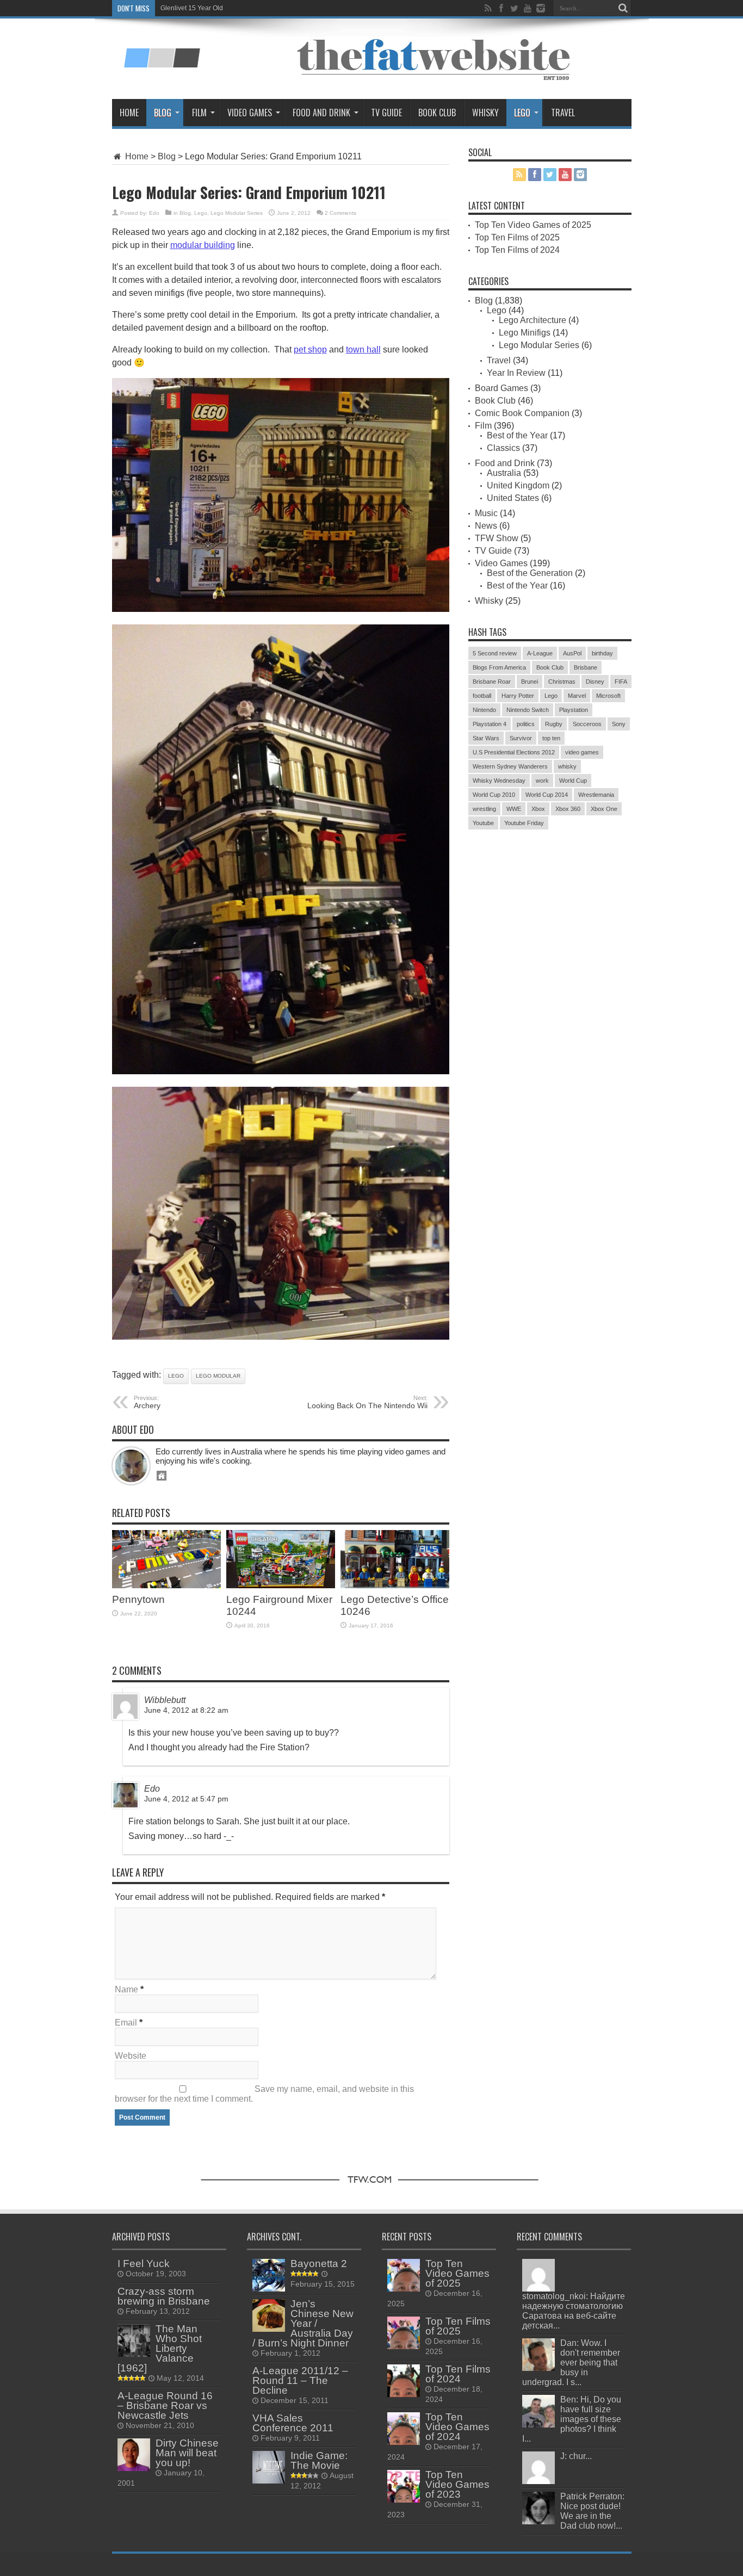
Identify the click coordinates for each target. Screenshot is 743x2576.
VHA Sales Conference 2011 (293, 2423)
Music (486, 513)
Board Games (501, 388)
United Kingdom (518, 485)
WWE (514, 809)
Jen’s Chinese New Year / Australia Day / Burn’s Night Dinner (303, 2323)
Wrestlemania (596, 795)
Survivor (521, 738)
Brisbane (586, 667)
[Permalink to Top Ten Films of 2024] (404, 2394)
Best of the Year (517, 435)
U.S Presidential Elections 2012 (514, 752)
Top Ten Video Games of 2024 (457, 2427)
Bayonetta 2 (319, 2264)
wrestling (484, 809)
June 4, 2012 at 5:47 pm (186, 1799)
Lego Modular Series (237, 213)
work (542, 781)
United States (513, 498)
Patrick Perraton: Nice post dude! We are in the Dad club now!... (592, 2511)
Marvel (577, 696)
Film (199, 113)
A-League (540, 653)
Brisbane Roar (492, 682)
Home (129, 113)
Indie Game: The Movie (319, 2460)
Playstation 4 (490, 724)
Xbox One (604, 809)
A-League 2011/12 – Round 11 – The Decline (300, 2380)
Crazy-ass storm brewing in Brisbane (164, 2296)
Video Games (250, 113)
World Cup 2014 (547, 795)
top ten (551, 738)
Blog (163, 113)
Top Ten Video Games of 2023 (457, 2484)
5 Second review (495, 653)
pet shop (310, 349)
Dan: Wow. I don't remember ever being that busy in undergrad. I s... (571, 2363)
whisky (567, 766)
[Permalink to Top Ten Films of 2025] (404, 2346)
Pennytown (138, 1599)
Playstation (574, 710)
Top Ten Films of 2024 (517, 250)
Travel (563, 113)
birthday (602, 653)
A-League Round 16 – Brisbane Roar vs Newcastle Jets (165, 2405)
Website (131, 2056)
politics (526, 724)
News (486, 526)
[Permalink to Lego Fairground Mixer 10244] (281, 1585)
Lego (522, 113)
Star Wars (486, 738)
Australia (504, 473)
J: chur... (576, 2456)
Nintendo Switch (528, 710)
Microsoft (608, 696)
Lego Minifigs (525, 333)
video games (582, 752)
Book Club (437, 113)
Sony (619, 724)
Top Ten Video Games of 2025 (533, 225)
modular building (203, 245)
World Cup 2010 (494, 795)
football (482, 696)
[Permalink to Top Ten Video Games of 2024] (404, 2442)
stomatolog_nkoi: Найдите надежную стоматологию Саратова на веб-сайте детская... (574, 2311)
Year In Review (516, 373)
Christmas (562, 682)
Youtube (483, 823)
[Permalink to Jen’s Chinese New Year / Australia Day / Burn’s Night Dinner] (269, 2329)
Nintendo (484, 710)
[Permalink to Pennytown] (166, 1585)
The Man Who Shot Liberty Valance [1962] (160, 2348)
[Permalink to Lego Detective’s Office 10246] (395, 1585)
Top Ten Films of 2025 (517, 237)
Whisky (485, 113)
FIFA (621, 682)
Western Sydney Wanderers (510, 766)
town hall (363, 349)
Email (126, 2023)
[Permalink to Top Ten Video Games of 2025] (404, 2289)
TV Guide (386, 113)
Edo (154, 213)
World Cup (573, 781)
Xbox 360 (568, 809)
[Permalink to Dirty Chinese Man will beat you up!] (134, 2468)
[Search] (623, 8)
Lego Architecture (533, 320)
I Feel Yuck (144, 2264)
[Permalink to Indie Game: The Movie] (269, 2481)
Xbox (538, 809)
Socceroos (587, 724)
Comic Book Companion (522, 413)
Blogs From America (499, 667)
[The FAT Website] (162, 64)
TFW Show (497, 538)
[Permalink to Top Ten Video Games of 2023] (404, 2500)
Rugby (554, 724)
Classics (503, 448)
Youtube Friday (524, 823)
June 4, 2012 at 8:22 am (186, 1710)
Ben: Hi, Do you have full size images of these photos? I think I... (572, 2419)
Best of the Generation (530, 573)
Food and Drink (321, 113)
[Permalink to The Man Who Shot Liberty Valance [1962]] (134, 2354)
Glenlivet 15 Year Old (192, 8)
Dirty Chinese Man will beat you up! (187, 2453)
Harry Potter (518, 696)
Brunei (530, 682)
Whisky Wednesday (499, 781)
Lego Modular (218, 1376)
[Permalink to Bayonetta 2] (269, 2289)
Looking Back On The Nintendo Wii (367, 1402)
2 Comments (340, 213)
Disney (595, 682)
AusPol (572, 653)
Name (126, 1989)
